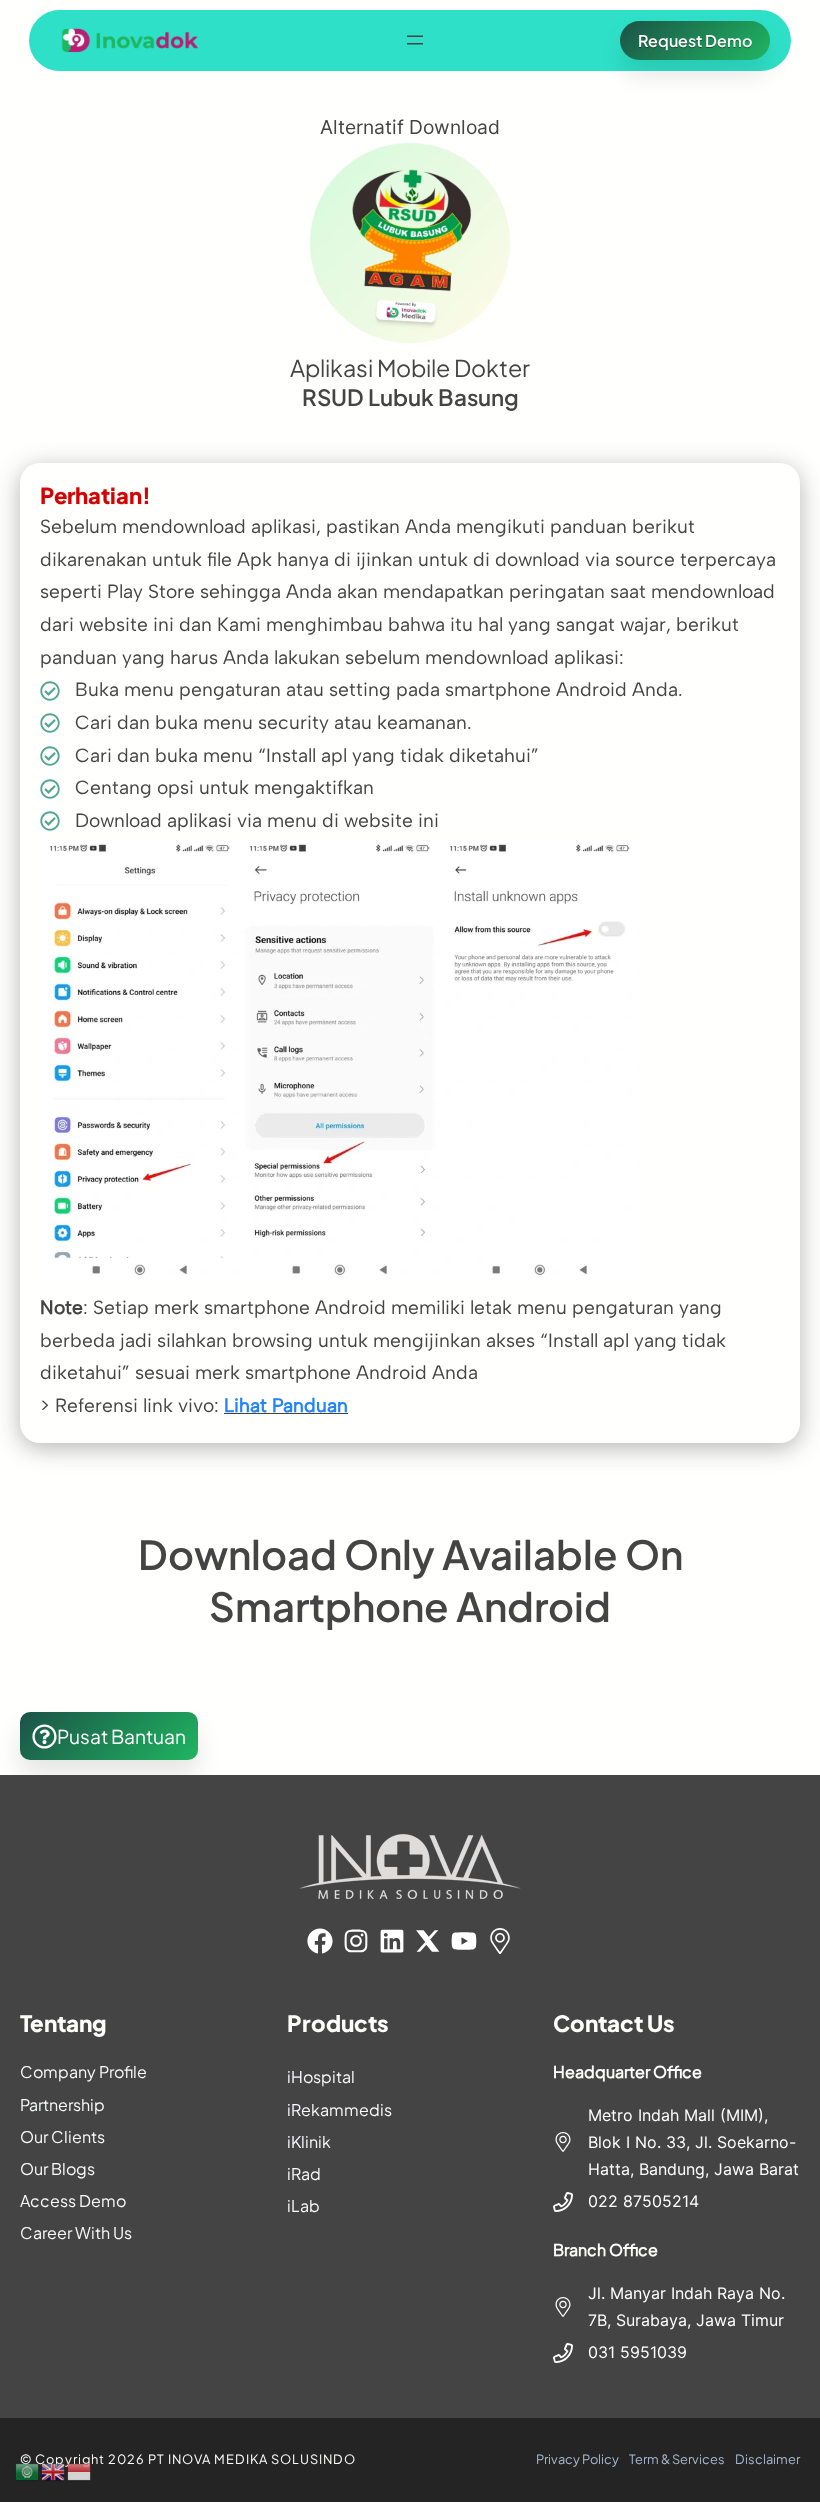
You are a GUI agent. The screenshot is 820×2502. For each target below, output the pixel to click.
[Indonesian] (80, 2470)
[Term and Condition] (677, 2460)
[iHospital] (410, 2076)
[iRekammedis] (410, 2109)
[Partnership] (143, 2104)
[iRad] (410, 2173)
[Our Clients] (143, 2136)
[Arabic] (28, 2470)
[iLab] (410, 2205)
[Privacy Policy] (577, 2460)
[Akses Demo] (143, 2200)
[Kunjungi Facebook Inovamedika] (320, 1941)
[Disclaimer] (767, 2460)
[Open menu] (415, 40)
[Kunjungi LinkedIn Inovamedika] (392, 1941)
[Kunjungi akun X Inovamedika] (428, 1941)
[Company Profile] (143, 2071)
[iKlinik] (410, 2141)
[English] (54, 2470)
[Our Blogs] (143, 2168)
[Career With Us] (143, 2232)
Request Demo (695, 40)
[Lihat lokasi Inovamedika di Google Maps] (500, 1941)
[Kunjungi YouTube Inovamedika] (464, 1941)
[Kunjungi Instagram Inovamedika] (356, 1941)
